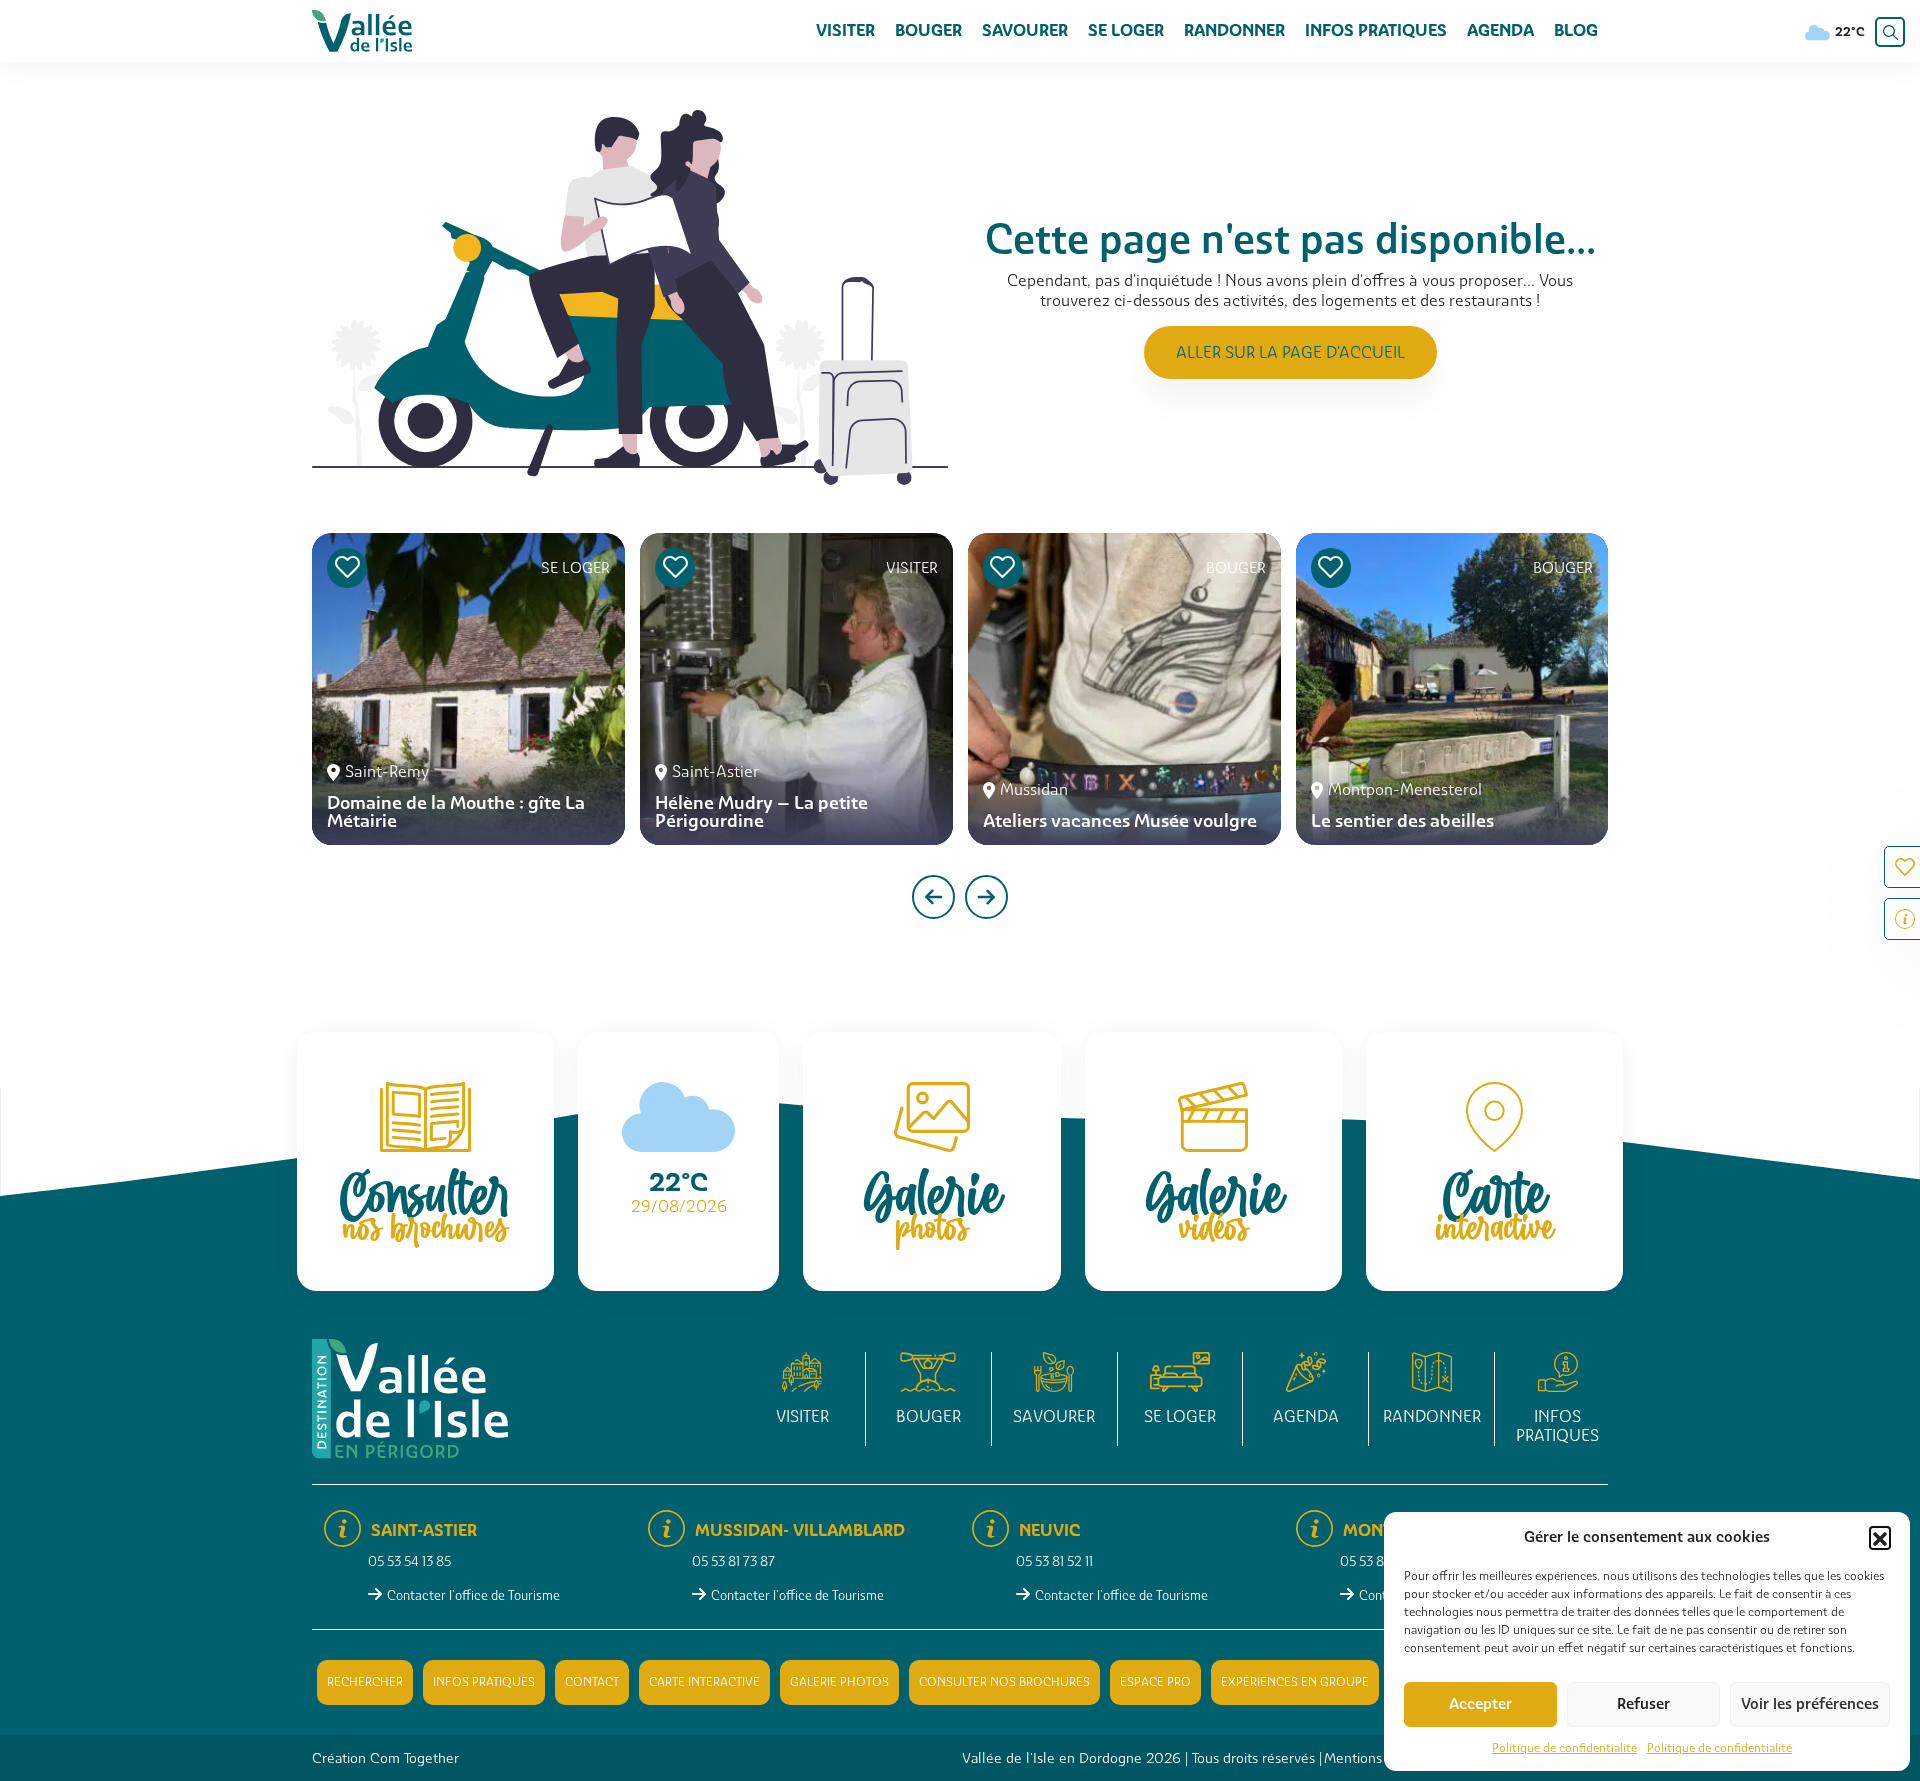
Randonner (1234, 30)
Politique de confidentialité (1564, 1748)
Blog (1576, 30)
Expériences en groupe (1295, 1682)
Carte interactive (704, 1682)
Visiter (845, 30)
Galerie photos (839, 1682)
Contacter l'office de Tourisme (473, 1595)
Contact (592, 1682)
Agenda (1500, 30)
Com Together (414, 1758)
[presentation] (933, 897)
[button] (1880, 1537)
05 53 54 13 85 (409, 1561)
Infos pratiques (1376, 30)
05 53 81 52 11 (1054, 1561)
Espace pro (1155, 1682)
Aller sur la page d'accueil (1290, 352)
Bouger (928, 30)
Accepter (1480, 1704)
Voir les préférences (1810, 1704)
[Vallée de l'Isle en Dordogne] (362, 29)
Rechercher (365, 1682)
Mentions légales (1377, 1758)
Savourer (1025, 30)
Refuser (1643, 1704)
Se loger (1126, 30)
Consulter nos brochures (1004, 1682)
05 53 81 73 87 (733, 1561)
